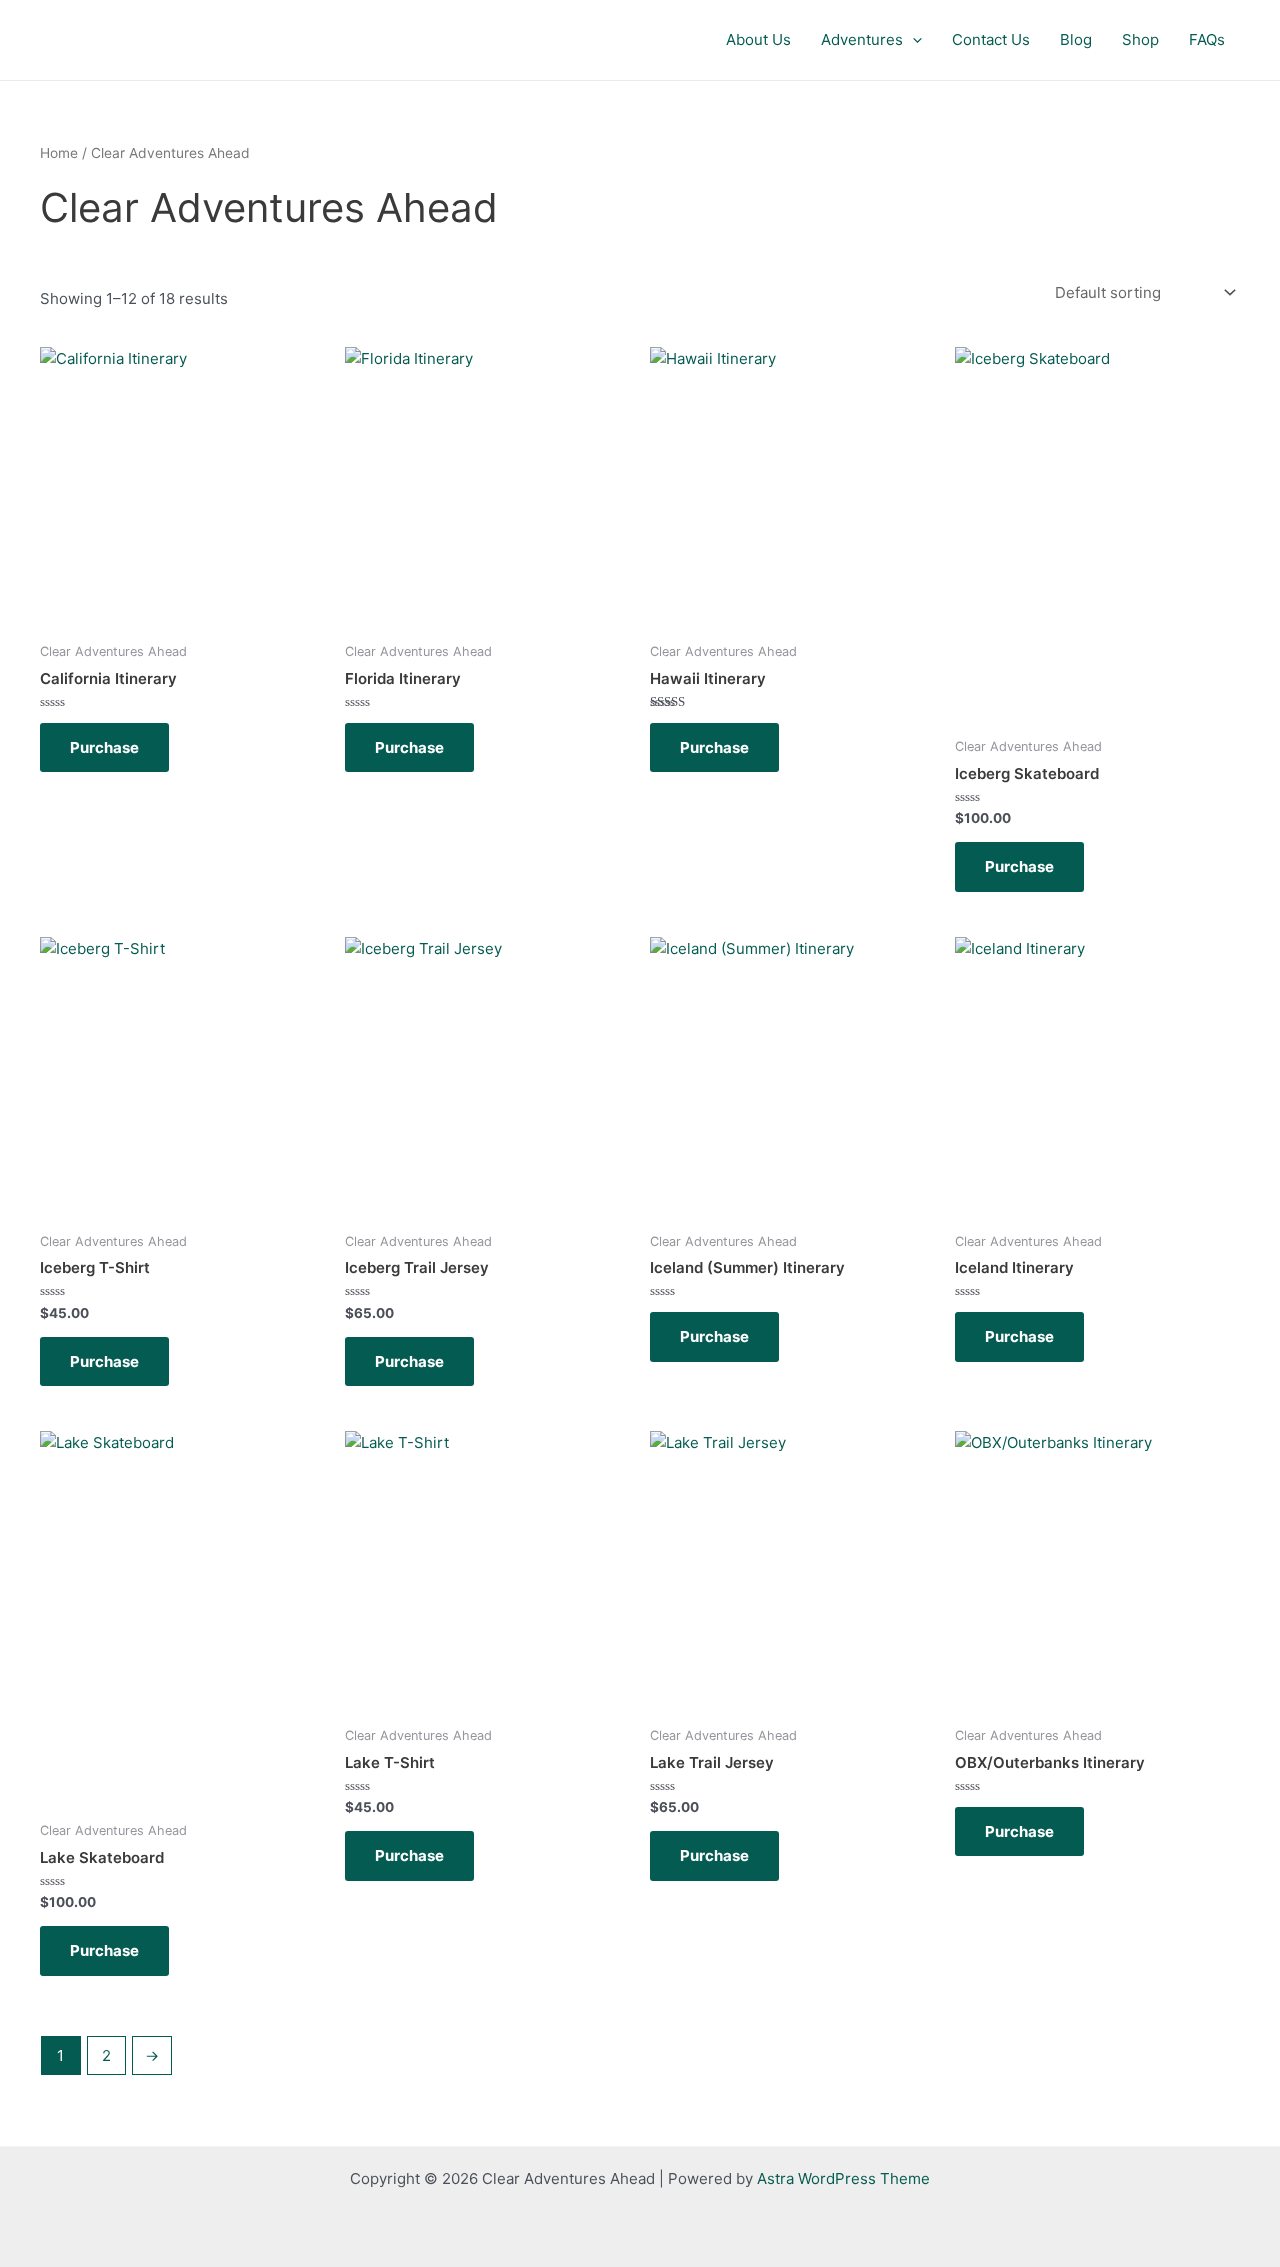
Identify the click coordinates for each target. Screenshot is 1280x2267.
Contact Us (991, 39)
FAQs (1207, 39)
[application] (912, 40)
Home (59, 153)
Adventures (862, 39)
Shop (1140, 39)
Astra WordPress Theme (843, 2178)
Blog (1076, 39)
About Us (758, 39)
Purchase (104, 747)
